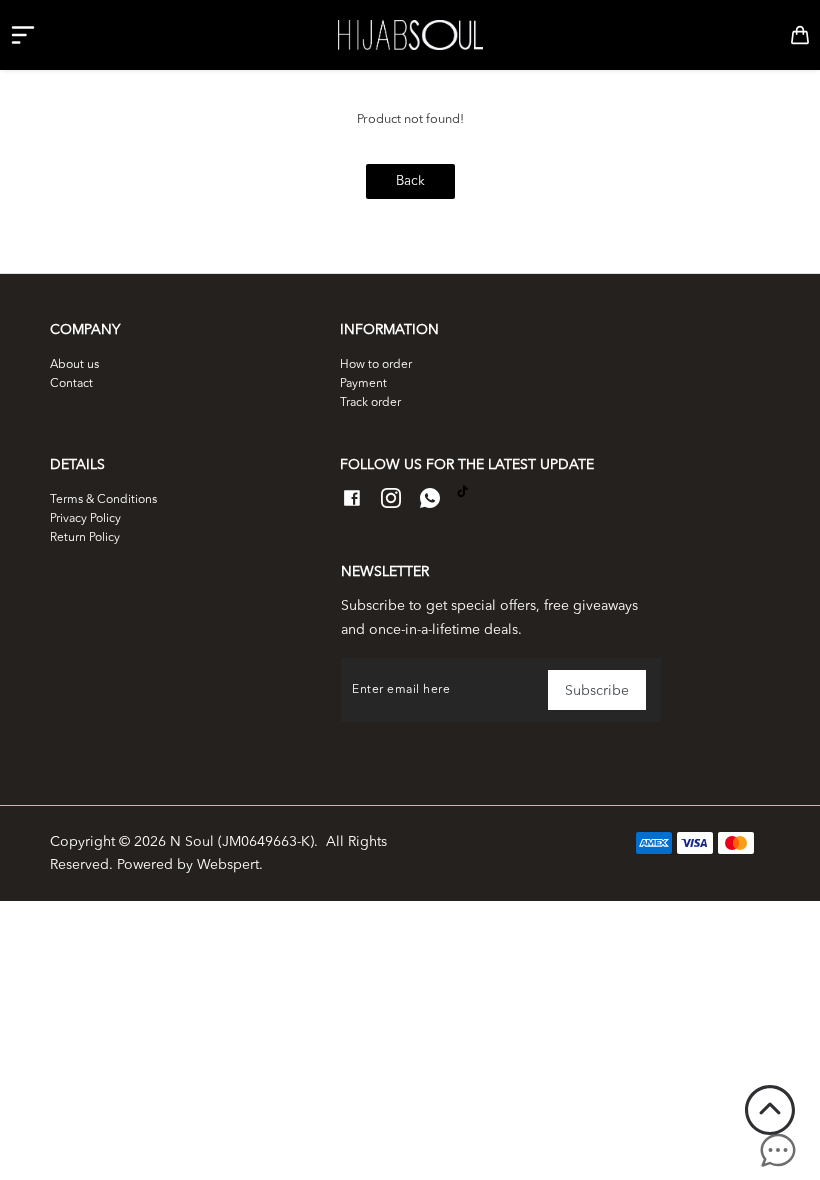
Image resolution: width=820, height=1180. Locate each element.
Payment (363, 384)
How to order (376, 365)
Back (410, 181)
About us (74, 365)
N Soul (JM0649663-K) (242, 842)
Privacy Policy (85, 519)
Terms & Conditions (103, 500)
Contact (71, 384)
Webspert (228, 865)
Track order (370, 403)
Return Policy (85, 538)
